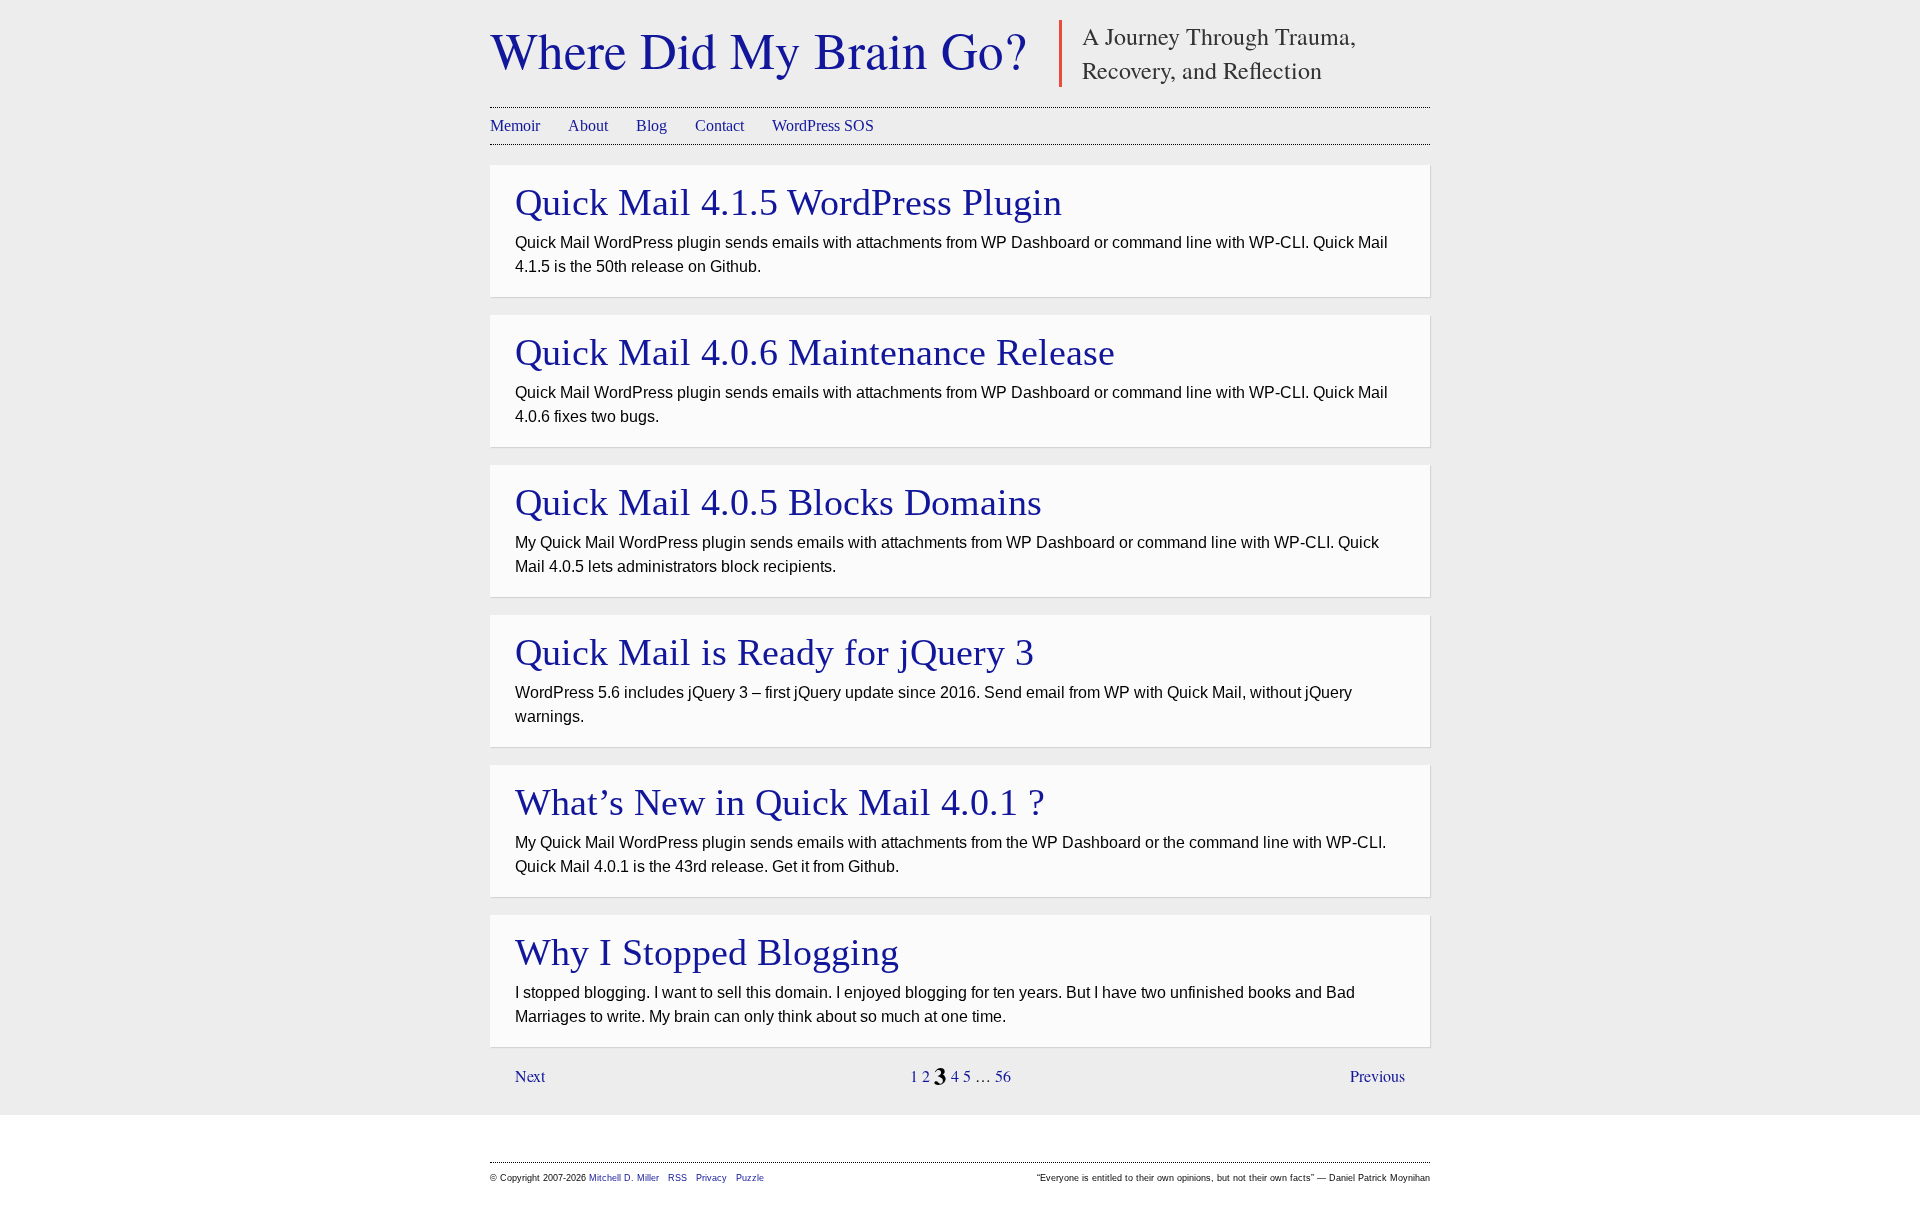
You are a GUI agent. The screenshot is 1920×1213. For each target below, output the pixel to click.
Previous (1377, 1075)
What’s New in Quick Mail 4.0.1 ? (780, 802)
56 (1003, 1075)
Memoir (515, 125)
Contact (719, 125)
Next (530, 1075)
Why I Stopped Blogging (707, 952)
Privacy (711, 1178)
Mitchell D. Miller (624, 1178)
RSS (679, 1178)
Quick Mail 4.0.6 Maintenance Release (815, 352)
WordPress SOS (823, 125)
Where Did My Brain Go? (758, 49)
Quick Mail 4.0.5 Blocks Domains (778, 502)
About (588, 125)
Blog (651, 125)
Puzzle (750, 1178)
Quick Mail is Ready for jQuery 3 (774, 652)
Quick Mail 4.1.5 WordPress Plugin (788, 202)
